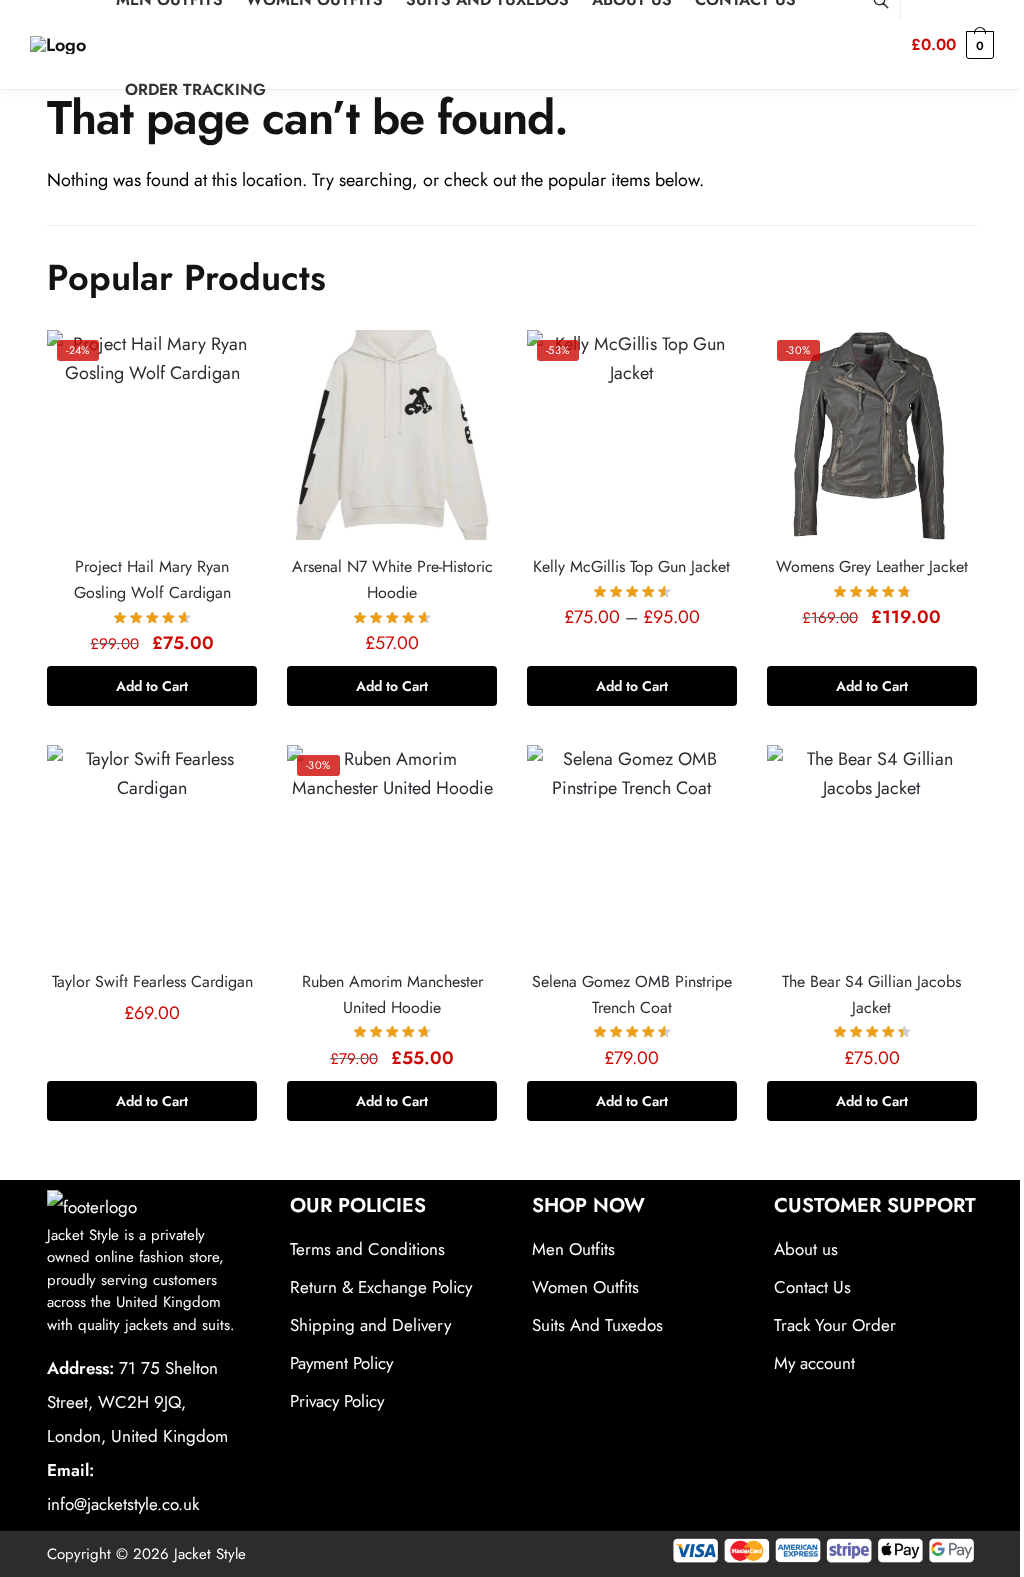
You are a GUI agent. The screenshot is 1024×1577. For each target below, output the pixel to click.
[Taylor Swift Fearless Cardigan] (152, 850)
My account (814, 1363)
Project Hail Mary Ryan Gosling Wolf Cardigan (152, 579)
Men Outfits (573, 1249)
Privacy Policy (337, 1401)
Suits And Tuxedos (597, 1325)
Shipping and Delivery (370, 1325)
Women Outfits (585, 1287)
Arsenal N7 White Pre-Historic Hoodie (392, 579)
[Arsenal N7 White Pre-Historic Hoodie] (392, 435)
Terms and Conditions (367, 1249)
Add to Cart (152, 686)
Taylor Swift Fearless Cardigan (152, 981)
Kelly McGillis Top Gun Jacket (631, 566)
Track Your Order (835, 1325)
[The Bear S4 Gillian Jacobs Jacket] (872, 850)
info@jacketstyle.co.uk (123, 1504)
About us (806, 1249)
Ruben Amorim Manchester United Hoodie (392, 994)
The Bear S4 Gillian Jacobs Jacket (871, 994)
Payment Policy (341, 1363)
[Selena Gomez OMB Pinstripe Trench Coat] (632, 850)
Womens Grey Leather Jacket (872, 566)
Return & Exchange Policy (381, 1287)
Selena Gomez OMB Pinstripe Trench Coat (632, 994)
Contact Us (812, 1287)
